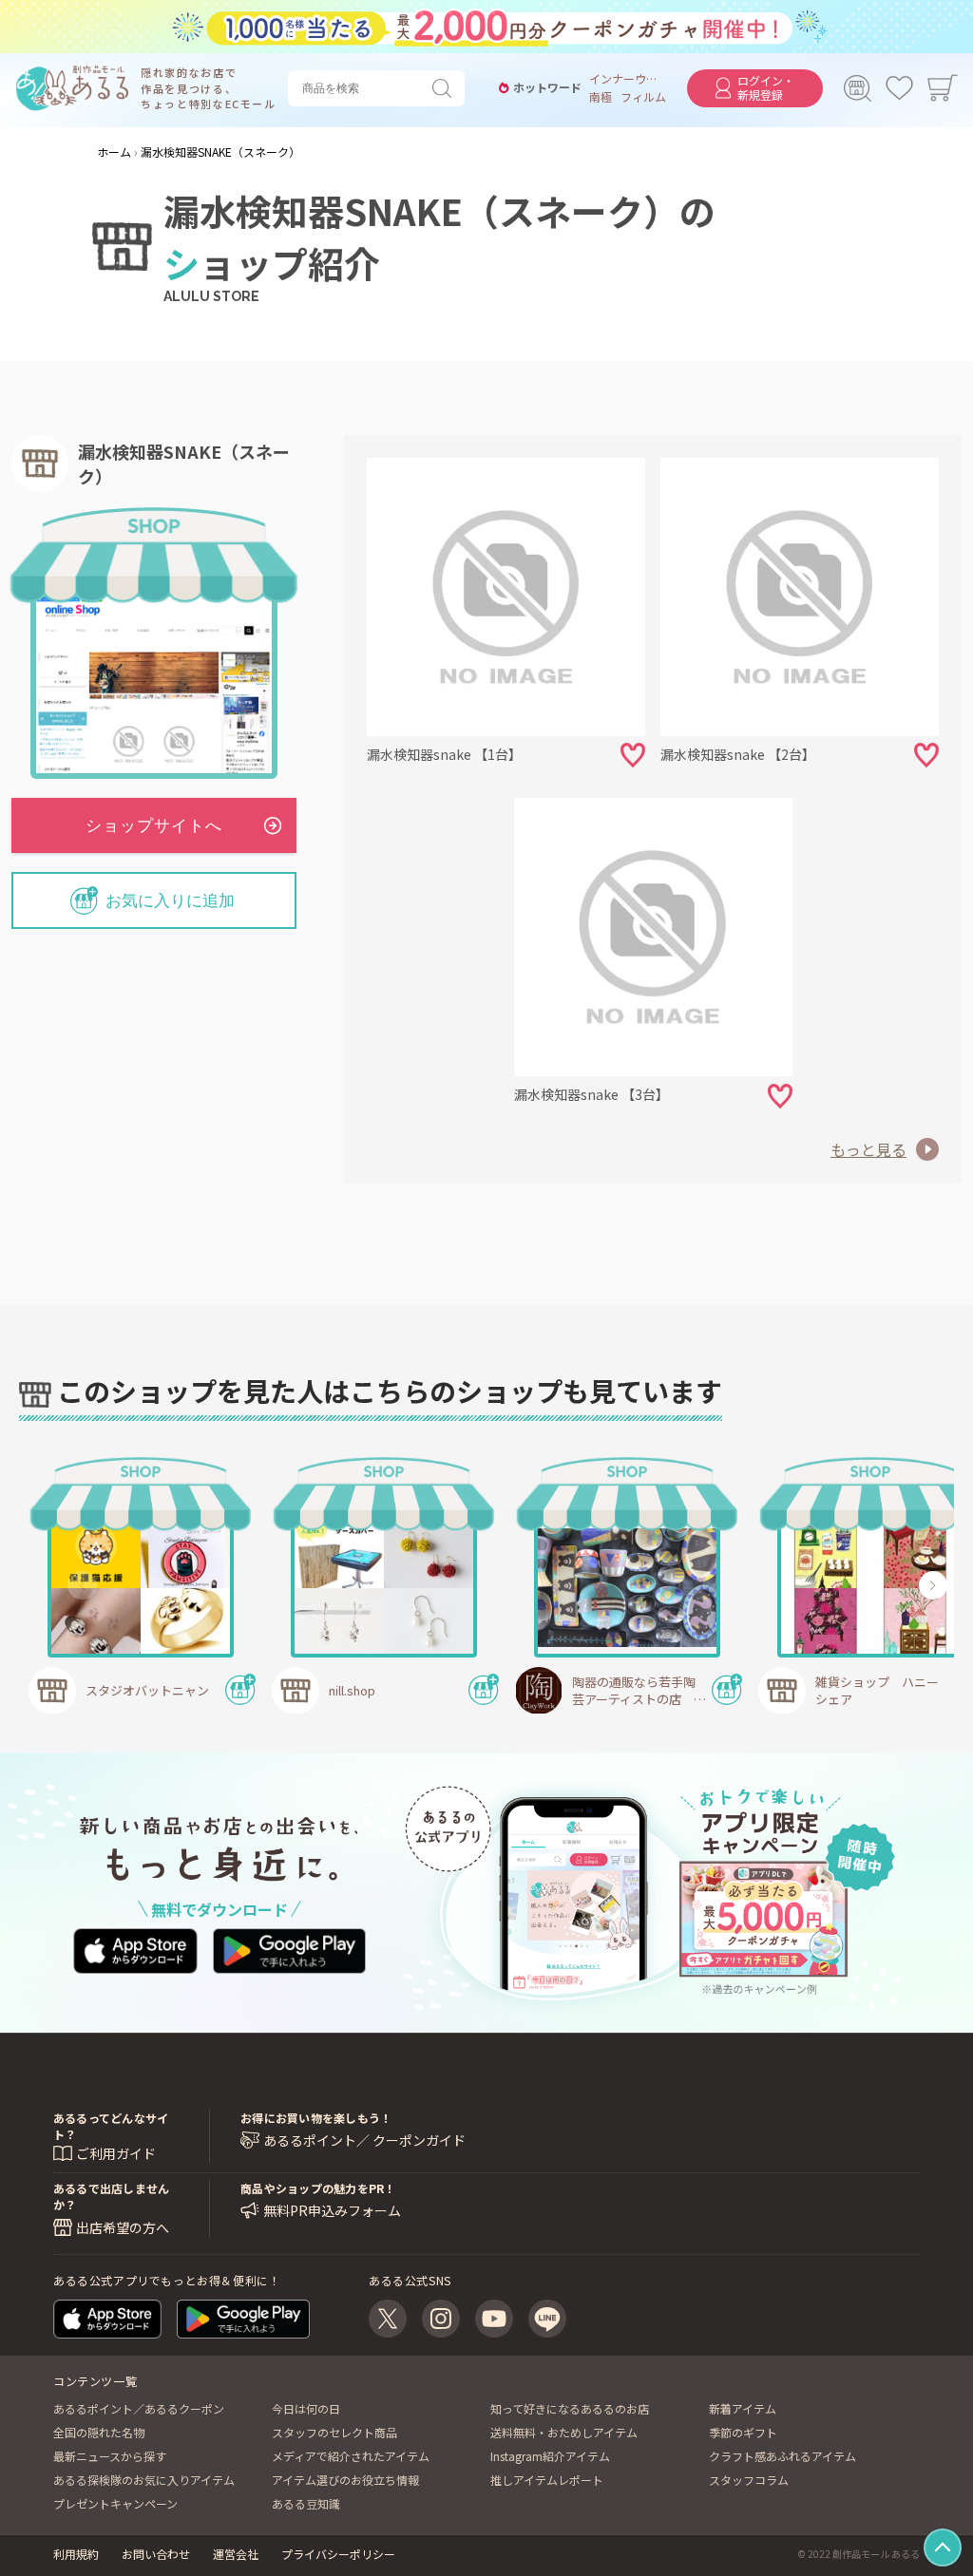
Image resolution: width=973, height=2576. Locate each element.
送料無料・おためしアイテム (564, 2432)
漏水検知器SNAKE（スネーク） (184, 464)
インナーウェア (623, 79)
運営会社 (236, 2554)
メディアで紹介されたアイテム (351, 2456)
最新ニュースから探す (110, 2456)
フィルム (643, 97)
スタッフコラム (749, 2480)
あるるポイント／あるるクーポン (139, 2408)
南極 (601, 97)
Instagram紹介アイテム (550, 2456)
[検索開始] (446, 88)
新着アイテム (743, 2408)
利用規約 (76, 2554)
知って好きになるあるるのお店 (570, 2408)
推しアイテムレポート (547, 2480)
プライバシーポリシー (338, 2554)
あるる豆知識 (306, 2503)
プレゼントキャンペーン (115, 2503)
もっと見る (868, 1149)
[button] (83, 1585)
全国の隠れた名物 (99, 2432)
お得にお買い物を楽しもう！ (316, 2118)
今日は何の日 (306, 2408)
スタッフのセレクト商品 (334, 2432)
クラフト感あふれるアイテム (782, 2456)
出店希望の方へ (123, 2227)
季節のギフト (743, 2432)
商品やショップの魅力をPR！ (318, 2188)
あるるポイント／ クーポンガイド (364, 2140)
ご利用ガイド (116, 2153)
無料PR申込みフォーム (332, 2211)
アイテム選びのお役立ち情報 (345, 2480)
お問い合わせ (156, 2554)
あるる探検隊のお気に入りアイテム (144, 2480)
